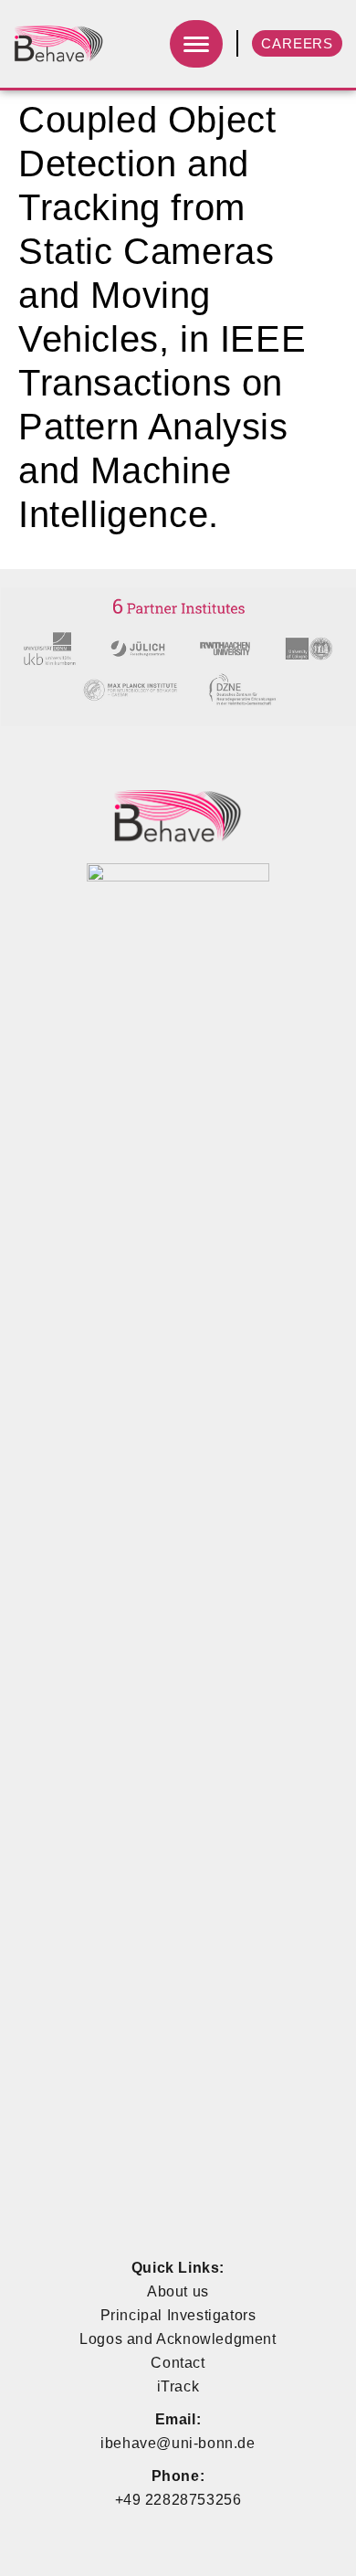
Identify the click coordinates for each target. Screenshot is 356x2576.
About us (178, 2291)
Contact (178, 2363)
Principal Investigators (178, 2315)
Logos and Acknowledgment (178, 2339)
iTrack (178, 2386)
